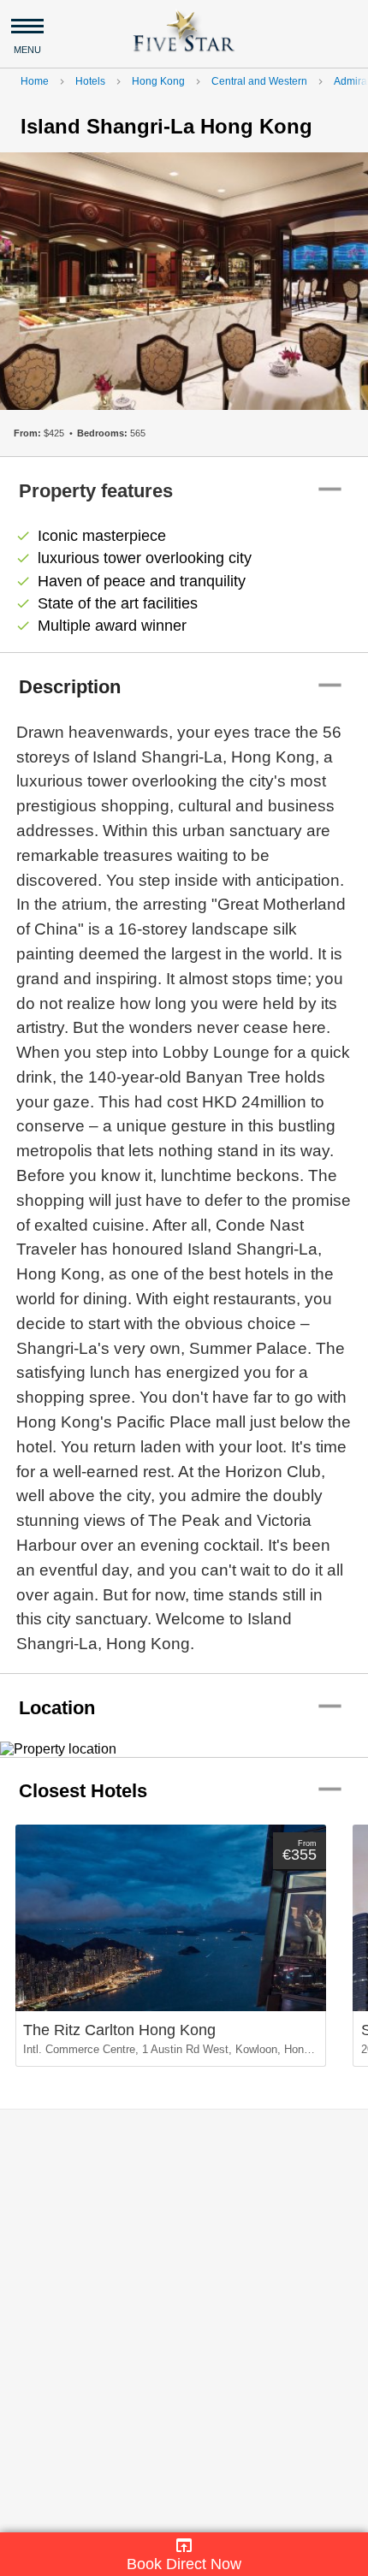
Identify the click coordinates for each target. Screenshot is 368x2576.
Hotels (90, 81)
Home (35, 81)
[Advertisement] (184, 2321)
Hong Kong (158, 81)
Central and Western (259, 81)
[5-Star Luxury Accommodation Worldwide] (184, 30)
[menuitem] (184, 2554)
